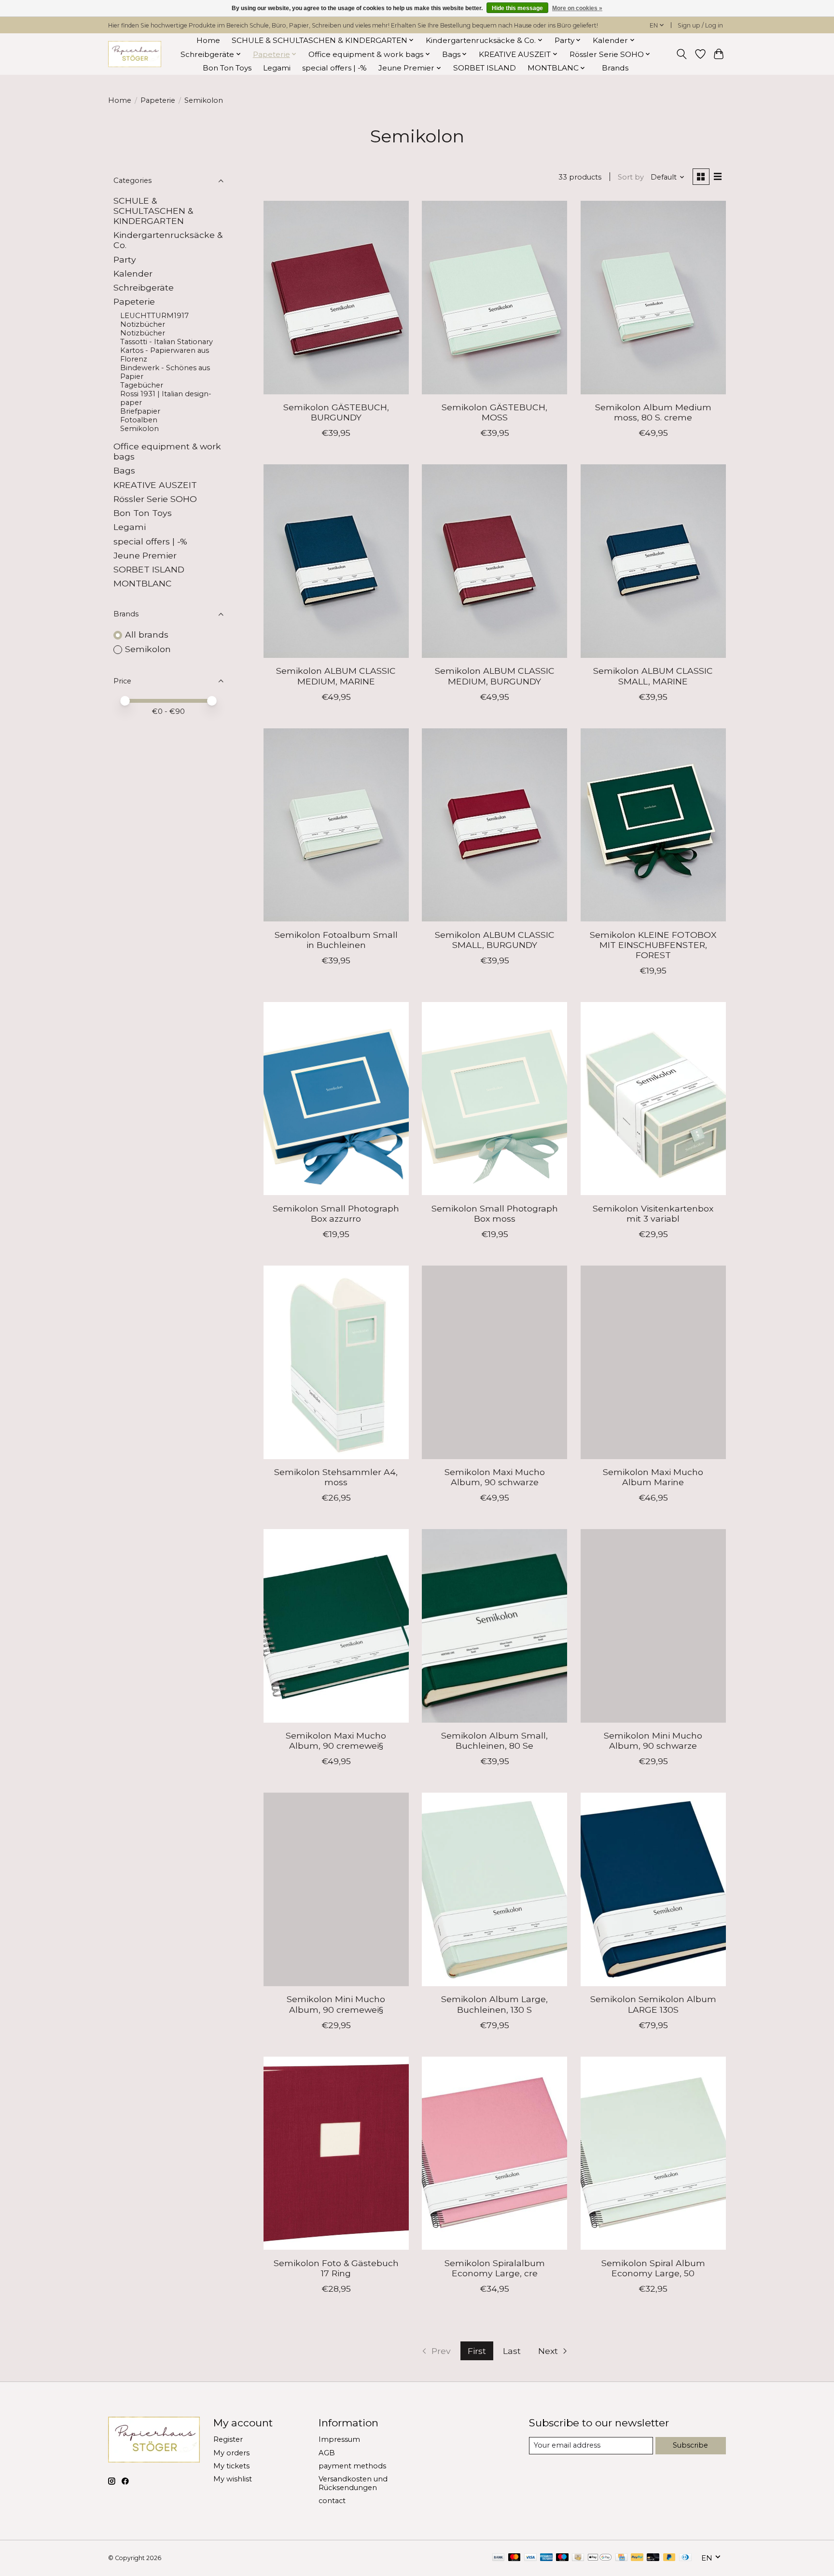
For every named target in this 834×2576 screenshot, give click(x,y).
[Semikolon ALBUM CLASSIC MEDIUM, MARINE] (336, 561)
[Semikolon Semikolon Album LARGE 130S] (653, 1889)
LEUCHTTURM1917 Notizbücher (154, 320)
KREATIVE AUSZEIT (155, 485)
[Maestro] (562, 2558)
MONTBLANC (143, 583)
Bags (124, 470)
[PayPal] (637, 2558)
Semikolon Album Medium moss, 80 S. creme (653, 412)
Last (512, 2351)
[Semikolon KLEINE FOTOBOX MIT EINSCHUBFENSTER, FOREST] (653, 825)
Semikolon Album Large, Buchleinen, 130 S (494, 2004)
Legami (277, 68)
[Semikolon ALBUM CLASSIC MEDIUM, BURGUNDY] (494, 561)
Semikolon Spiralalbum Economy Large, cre (495, 2268)
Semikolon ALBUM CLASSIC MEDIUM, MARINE (336, 676)
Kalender (133, 273)
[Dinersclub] (685, 2558)
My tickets (231, 2466)
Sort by (631, 177)
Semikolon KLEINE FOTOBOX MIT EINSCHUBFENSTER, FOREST (653, 945)
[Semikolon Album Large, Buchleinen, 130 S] (494, 1889)
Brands (615, 68)
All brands (147, 634)
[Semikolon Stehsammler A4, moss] (336, 1362)
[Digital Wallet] (600, 2558)
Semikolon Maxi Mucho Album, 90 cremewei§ (336, 1741)
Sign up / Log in (700, 25)
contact (332, 2501)
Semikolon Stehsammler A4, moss (336, 1477)
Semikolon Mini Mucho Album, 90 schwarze (653, 1741)
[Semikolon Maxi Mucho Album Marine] (653, 1362)
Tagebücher (142, 385)
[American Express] (546, 2558)
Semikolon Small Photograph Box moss (495, 1213)
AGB (327, 2453)
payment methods (352, 2466)
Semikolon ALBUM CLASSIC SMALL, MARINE (653, 676)
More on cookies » (577, 8)
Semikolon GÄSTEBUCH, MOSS (494, 412)
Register (228, 2439)
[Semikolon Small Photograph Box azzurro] (336, 1099)
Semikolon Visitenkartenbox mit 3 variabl (653, 1213)
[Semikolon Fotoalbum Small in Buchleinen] (336, 825)
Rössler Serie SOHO (155, 499)
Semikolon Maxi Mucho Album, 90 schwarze (495, 1477)
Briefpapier (140, 411)
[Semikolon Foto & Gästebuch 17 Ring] (336, 2153)
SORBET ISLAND (485, 68)
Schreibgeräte (144, 287)
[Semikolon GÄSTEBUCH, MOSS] (494, 297)
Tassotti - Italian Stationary (167, 342)
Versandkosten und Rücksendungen (353, 2483)
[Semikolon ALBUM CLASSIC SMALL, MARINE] (653, 561)
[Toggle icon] (682, 54)
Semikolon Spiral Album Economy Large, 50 (653, 2268)
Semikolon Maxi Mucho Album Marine (653, 1477)
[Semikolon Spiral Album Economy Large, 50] (653, 2153)
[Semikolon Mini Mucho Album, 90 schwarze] (653, 1626)
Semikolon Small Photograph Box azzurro (336, 1213)
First (477, 2351)
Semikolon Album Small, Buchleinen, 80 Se (494, 1741)
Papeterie (158, 100)
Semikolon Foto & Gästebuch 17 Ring (336, 2268)
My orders (231, 2453)
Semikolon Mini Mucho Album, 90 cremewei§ (336, 2004)
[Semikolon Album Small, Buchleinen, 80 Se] (494, 1626)
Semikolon (139, 429)
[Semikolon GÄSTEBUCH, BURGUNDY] (336, 297)
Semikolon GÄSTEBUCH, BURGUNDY (336, 412)
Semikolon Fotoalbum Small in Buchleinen (336, 940)
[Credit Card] (621, 2558)
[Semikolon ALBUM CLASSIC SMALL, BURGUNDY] (494, 825)
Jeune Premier (145, 555)
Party (125, 259)
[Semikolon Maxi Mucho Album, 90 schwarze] (494, 1362)
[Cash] (578, 2558)
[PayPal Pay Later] (669, 2558)
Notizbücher (143, 333)
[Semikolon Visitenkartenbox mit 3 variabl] (653, 1099)
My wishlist (233, 2479)
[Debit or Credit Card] (653, 2558)
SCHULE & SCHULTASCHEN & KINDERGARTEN (153, 211)
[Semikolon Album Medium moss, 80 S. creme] (653, 297)
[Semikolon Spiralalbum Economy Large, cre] (494, 2153)
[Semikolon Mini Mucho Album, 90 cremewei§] (336, 1889)
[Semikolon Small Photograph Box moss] (494, 1099)
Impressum (339, 2439)
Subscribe (690, 2445)
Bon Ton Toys (227, 68)
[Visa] (530, 2558)
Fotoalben (139, 420)
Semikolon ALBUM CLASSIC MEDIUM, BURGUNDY (495, 676)
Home (208, 40)
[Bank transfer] (499, 2558)
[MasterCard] (514, 2558)
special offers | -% (334, 68)
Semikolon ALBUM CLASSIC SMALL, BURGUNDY (495, 940)
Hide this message (517, 8)
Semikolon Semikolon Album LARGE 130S (653, 2004)
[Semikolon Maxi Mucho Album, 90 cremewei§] (336, 1626)
